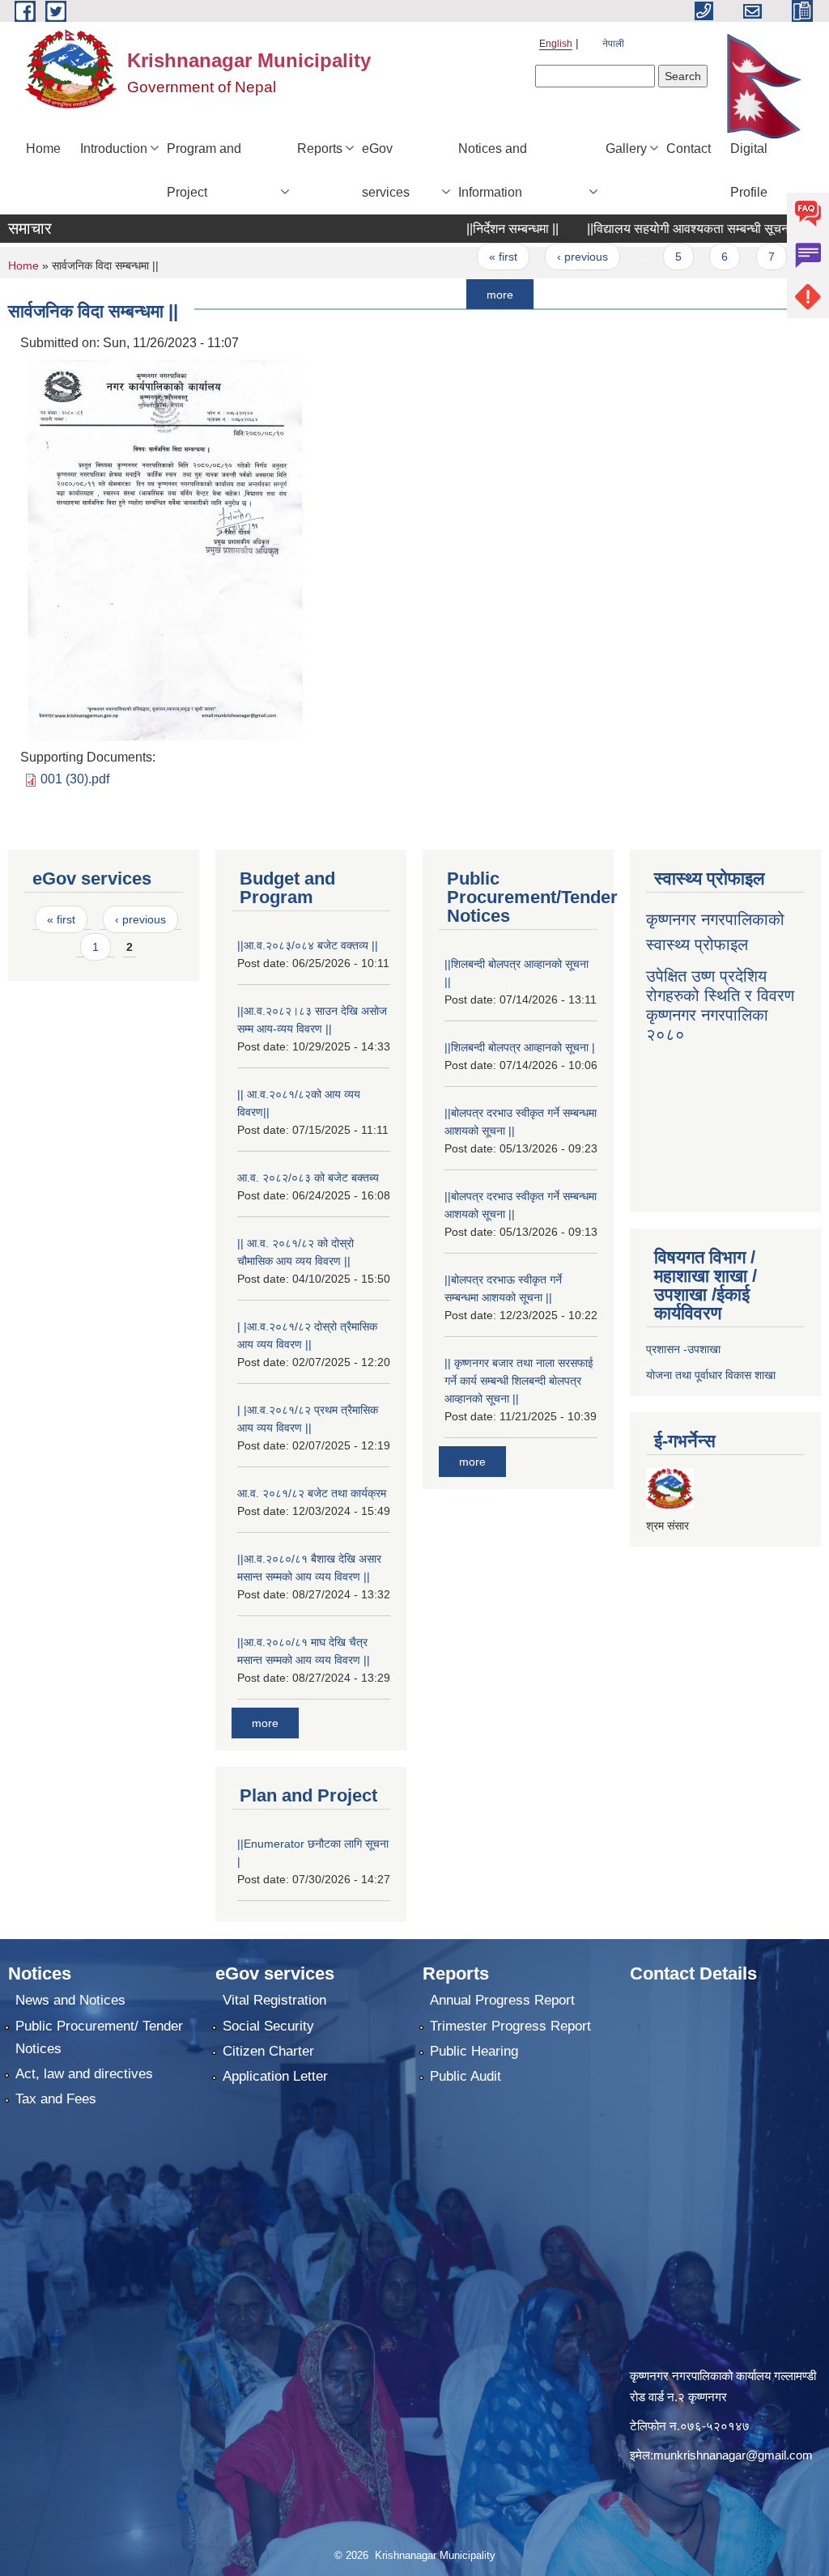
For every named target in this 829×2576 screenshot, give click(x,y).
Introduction (114, 149)
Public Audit (466, 2076)
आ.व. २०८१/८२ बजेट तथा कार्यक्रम (312, 1493)
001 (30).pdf (75, 779)
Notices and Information (493, 170)
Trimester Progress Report (510, 2026)
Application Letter (275, 2076)
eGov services (386, 170)
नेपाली (613, 44)
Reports (320, 149)
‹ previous (534, 257)
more (451, 294)
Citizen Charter (268, 2051)
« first (455, 257)
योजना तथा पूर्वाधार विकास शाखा (711, 1375)
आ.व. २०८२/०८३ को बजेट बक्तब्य (308, 1178)
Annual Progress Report (502, 2000)
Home (43, 149)
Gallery (626, 149)
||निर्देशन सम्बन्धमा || (464, 229)
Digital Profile (749, 170)
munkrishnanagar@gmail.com (733, 2455)
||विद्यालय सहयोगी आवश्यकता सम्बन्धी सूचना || (646, 229)
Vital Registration (274, 2000)
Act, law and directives (84, 2074)
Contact (689, 149)
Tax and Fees (56, 2099)
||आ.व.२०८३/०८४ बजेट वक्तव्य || (308, 945)
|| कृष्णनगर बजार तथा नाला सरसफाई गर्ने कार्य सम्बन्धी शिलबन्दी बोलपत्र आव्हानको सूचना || (519, 1381)
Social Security (268, 2026)
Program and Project (204, 170)
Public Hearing (474, 2051)
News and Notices (70, 2000)
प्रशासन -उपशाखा (683, 1349)
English (556, 44)
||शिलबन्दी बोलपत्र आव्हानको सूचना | (520, 1047)
